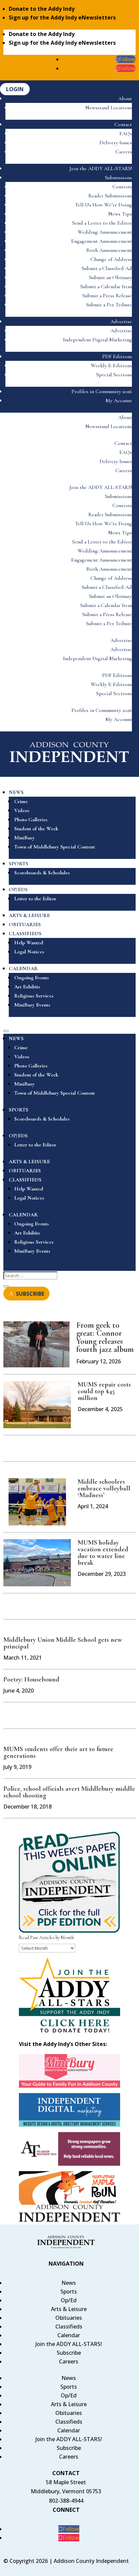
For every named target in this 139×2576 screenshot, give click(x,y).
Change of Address (111, 259)
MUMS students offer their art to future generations (58, 1752)
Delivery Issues (116, 143)
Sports (69, 2291)
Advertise (121, 321)
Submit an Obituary (110, 277)
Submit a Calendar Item (106, 287)
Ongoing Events (32, 978)
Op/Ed (69, 2300)
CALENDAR (23, 969)
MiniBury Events (32, 1005)
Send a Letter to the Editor (102, 223)
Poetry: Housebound (31, 1679)
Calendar (69, 2335)
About (125, 99)
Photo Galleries (31, 820)
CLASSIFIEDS (25, 934)
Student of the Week (36, 829)
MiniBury (24, 838)
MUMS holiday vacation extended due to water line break (103, 1553)
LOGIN (15, 89)
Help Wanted (29, 943)
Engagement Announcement (102, 241)
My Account (119, 401)
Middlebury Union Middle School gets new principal (63, 1643)
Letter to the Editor (35, 899)
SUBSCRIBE (30, 1293)
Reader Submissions (110, 196)
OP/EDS (18, 889)
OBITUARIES (25, 924)
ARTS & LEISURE (29, 915)
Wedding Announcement (105, 232)
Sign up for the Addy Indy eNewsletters (62, 17)
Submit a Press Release (107, 296)
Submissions (118, 178)
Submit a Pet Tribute (109, 305)
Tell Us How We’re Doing (103, 205)
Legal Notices (29, 952)
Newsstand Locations (109, 108)
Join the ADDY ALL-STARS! (101, 168)
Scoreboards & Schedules (42, 873)
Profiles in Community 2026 (102, 391)
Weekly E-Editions (111, 366)
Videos (22, 810)
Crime (21, 801)
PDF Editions (117, 356)
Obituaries (69, 2318)
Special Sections (114, 375)
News (69, 2283)
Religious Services (34, 996)
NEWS (16, 792)
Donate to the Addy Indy (42, 9)
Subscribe (69, 2353)
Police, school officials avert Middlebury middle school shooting (69, 1792)
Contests (122, 187)
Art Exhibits (27, 987)
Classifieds (69, 2326)
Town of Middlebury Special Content (54, 847)
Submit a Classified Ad (107, 268)
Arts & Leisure (69, 2309)
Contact (123, 124)
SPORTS (19, 864)
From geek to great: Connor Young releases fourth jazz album (105, 1337)
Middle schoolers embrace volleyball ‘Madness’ (104, 1488)
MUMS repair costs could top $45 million (104, 1391)
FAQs (126, 134)
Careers (124, 152)
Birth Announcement (109, 250)
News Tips (120, 214)
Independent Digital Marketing (98, 340)
